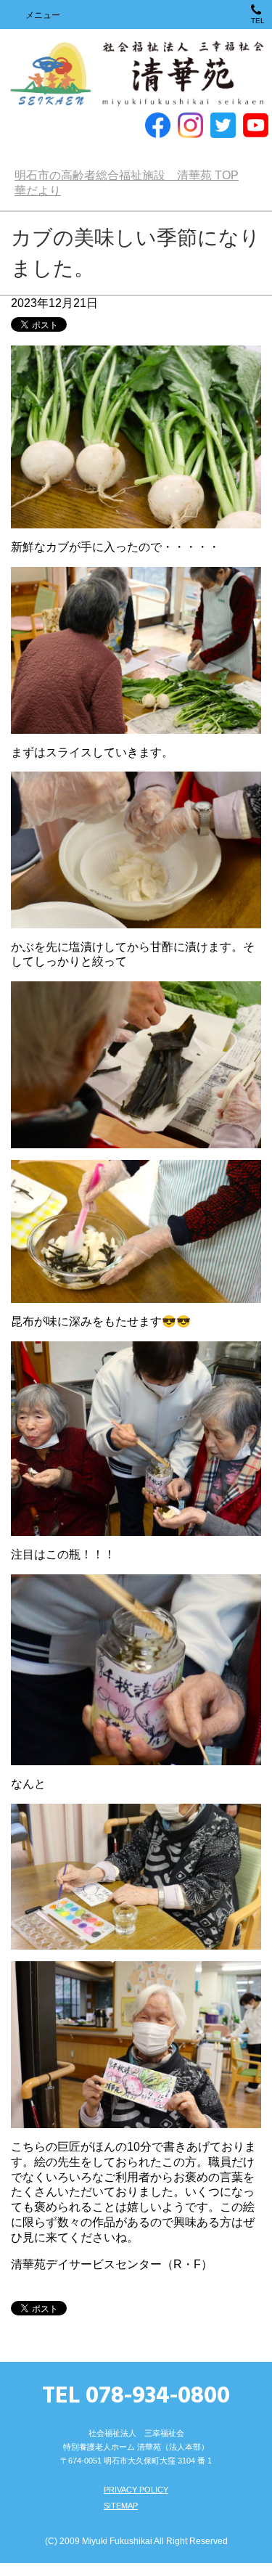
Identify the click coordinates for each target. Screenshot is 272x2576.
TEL (258, 21)
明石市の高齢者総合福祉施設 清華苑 (136, 74)
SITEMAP (121, 2519)
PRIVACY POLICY (136, 2503)
